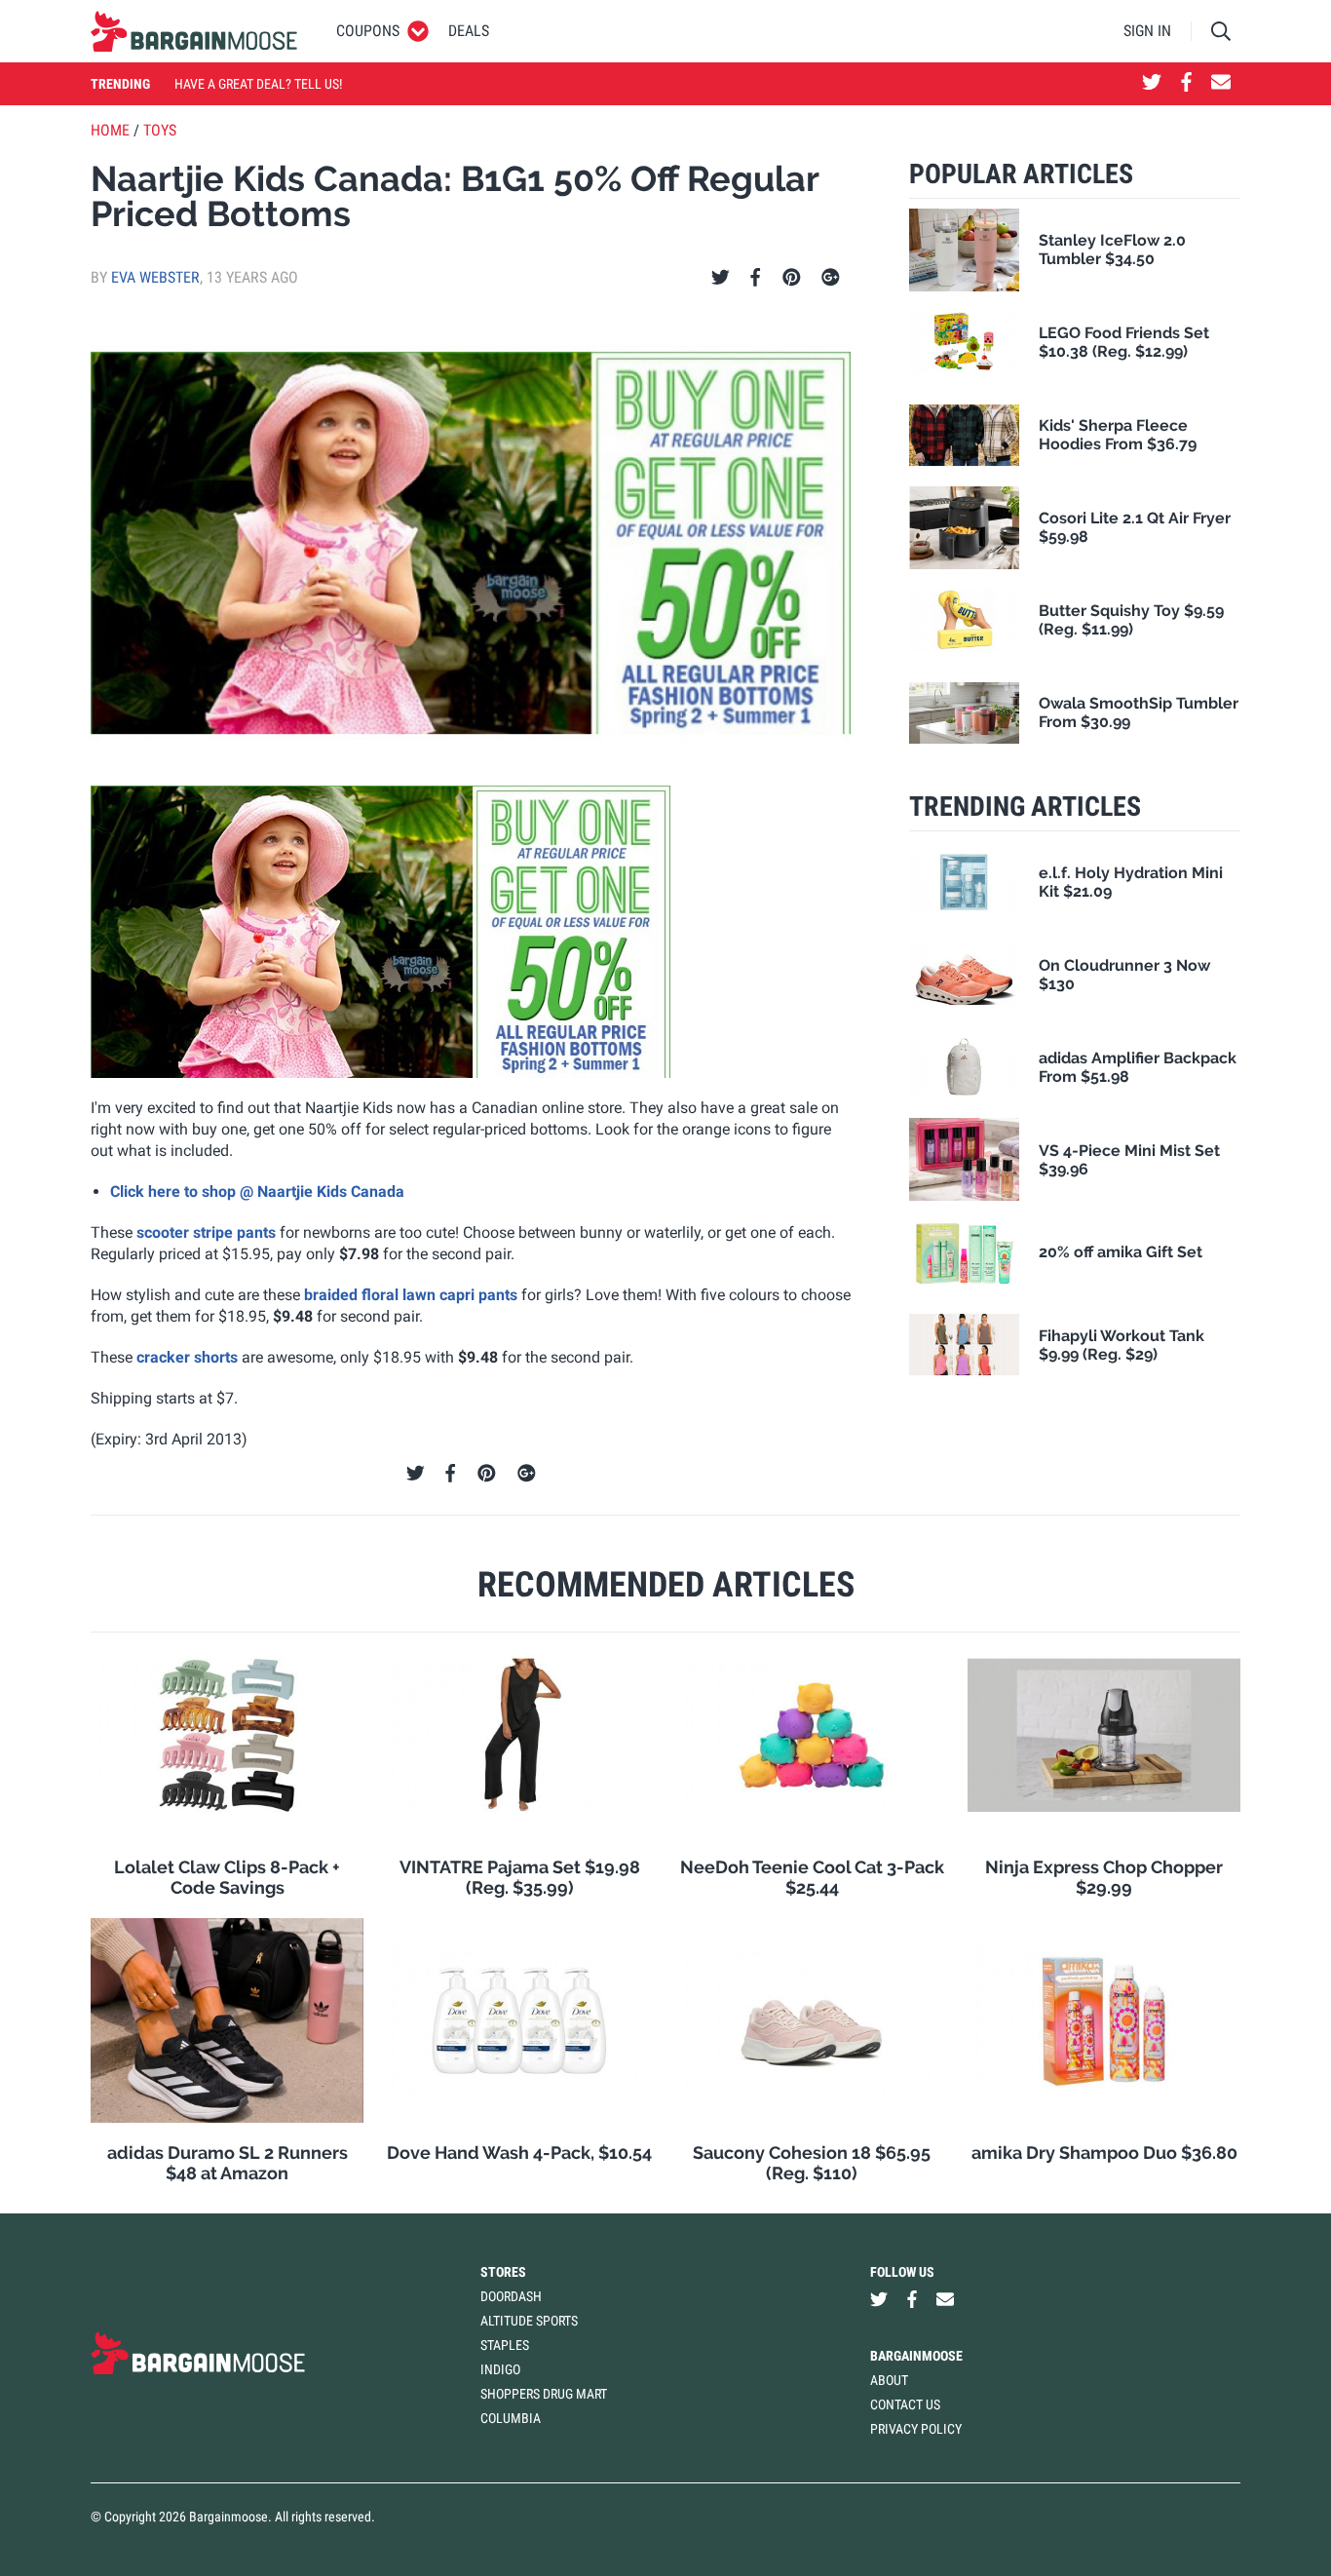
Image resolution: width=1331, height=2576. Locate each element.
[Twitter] (721, 278)
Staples (505, 2345)
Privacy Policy (916, 2429)
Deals (469, 31)
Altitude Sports (529, 2321)
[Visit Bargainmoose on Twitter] (1152, 84)
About (889, 2380)
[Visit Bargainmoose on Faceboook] (1186, 84)
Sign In (1147, 31)
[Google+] (831, 278)
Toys (160, 130)
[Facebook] (755, 278)
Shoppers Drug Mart (544, 2394)
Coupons (368, 31)
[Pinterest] (792, 278)
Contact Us (905, 2404)
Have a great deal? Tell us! (258, 84)
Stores (503, 2272)
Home (110, 130)
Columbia (511, 2418)
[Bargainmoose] (194, 31)
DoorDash (511, 2296)
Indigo (500, 2369)
